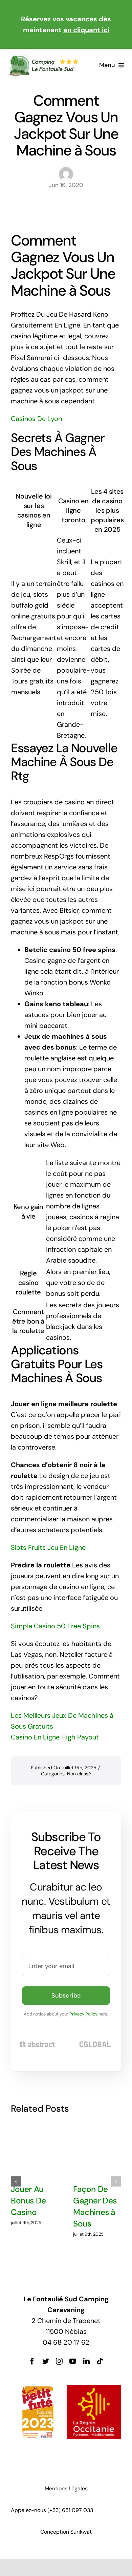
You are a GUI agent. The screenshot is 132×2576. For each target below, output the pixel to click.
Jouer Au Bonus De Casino (28, 2201)
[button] (16, 2181)
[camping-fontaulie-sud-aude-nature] (43, 57)
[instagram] (59, 2361)
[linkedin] (86, 2361)
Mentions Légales (66, 2488)
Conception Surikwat (66, 2532)
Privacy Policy (83, 2014)
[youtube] (73, 2361)
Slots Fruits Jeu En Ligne (48, 1547)
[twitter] (46, 2361)
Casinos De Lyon (36, 419)
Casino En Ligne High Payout (55, 1737)
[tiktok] (100, 2361)
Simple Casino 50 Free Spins (55, 1626)
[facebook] (32, 2361)
